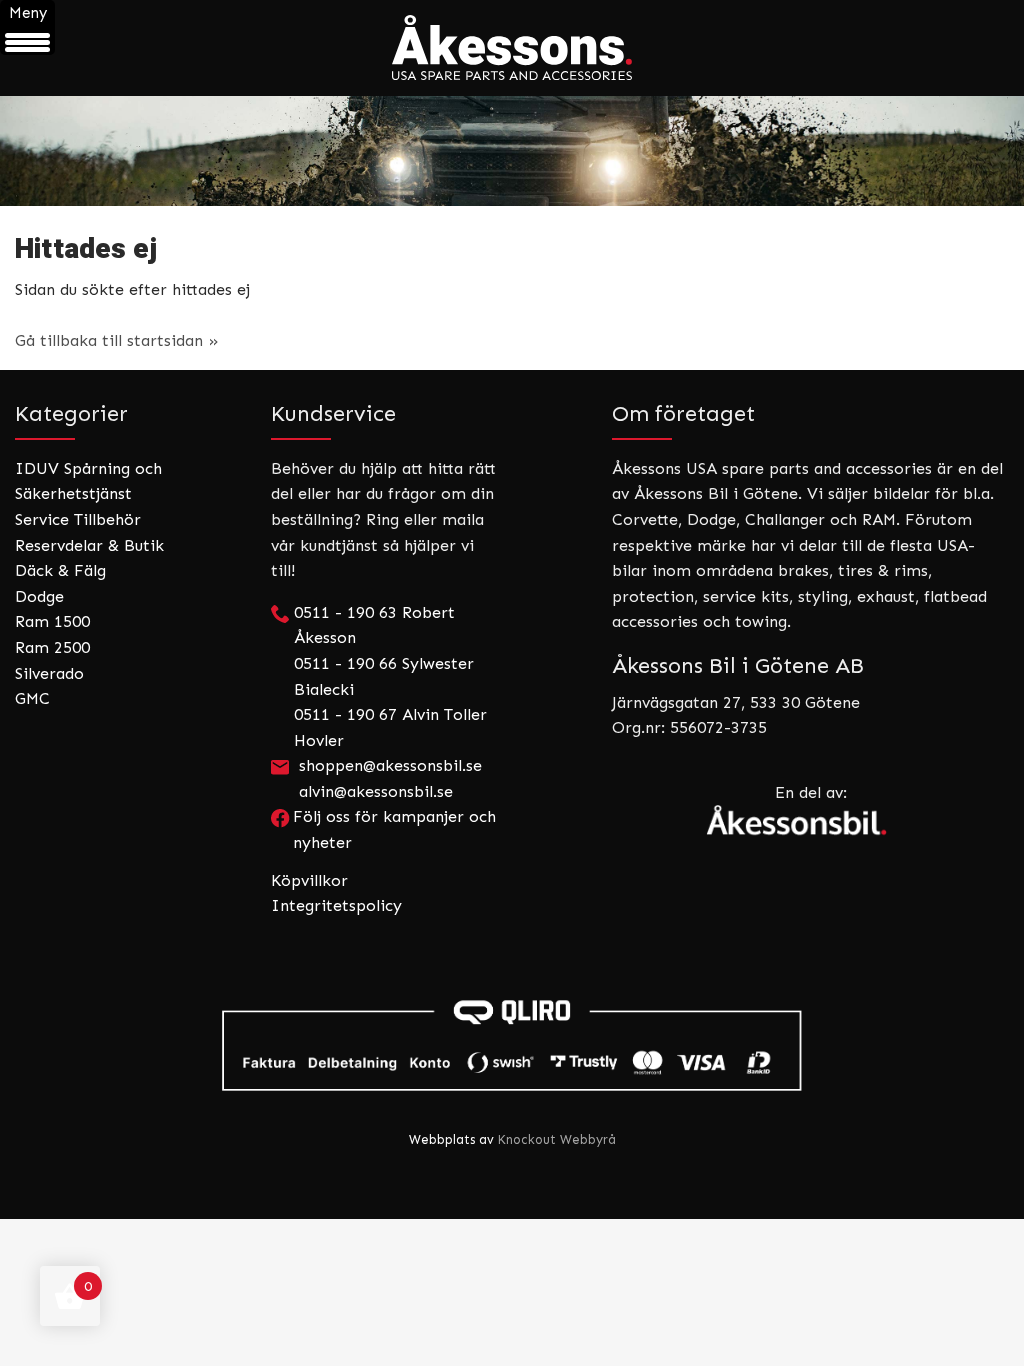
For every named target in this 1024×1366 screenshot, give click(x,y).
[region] (512, 151)
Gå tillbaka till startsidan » (117, 340)
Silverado (49, 673)
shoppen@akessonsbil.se (390, 765)
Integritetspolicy (336, 905)
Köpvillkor (309, 880)
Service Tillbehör (78, 519)
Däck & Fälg (60, 570)
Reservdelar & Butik (89, 545)
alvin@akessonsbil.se (376, 791)
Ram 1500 (52, 621)
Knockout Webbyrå (557, 1139)
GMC (32, 698)
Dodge (39, 596)
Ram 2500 (52, 647)
